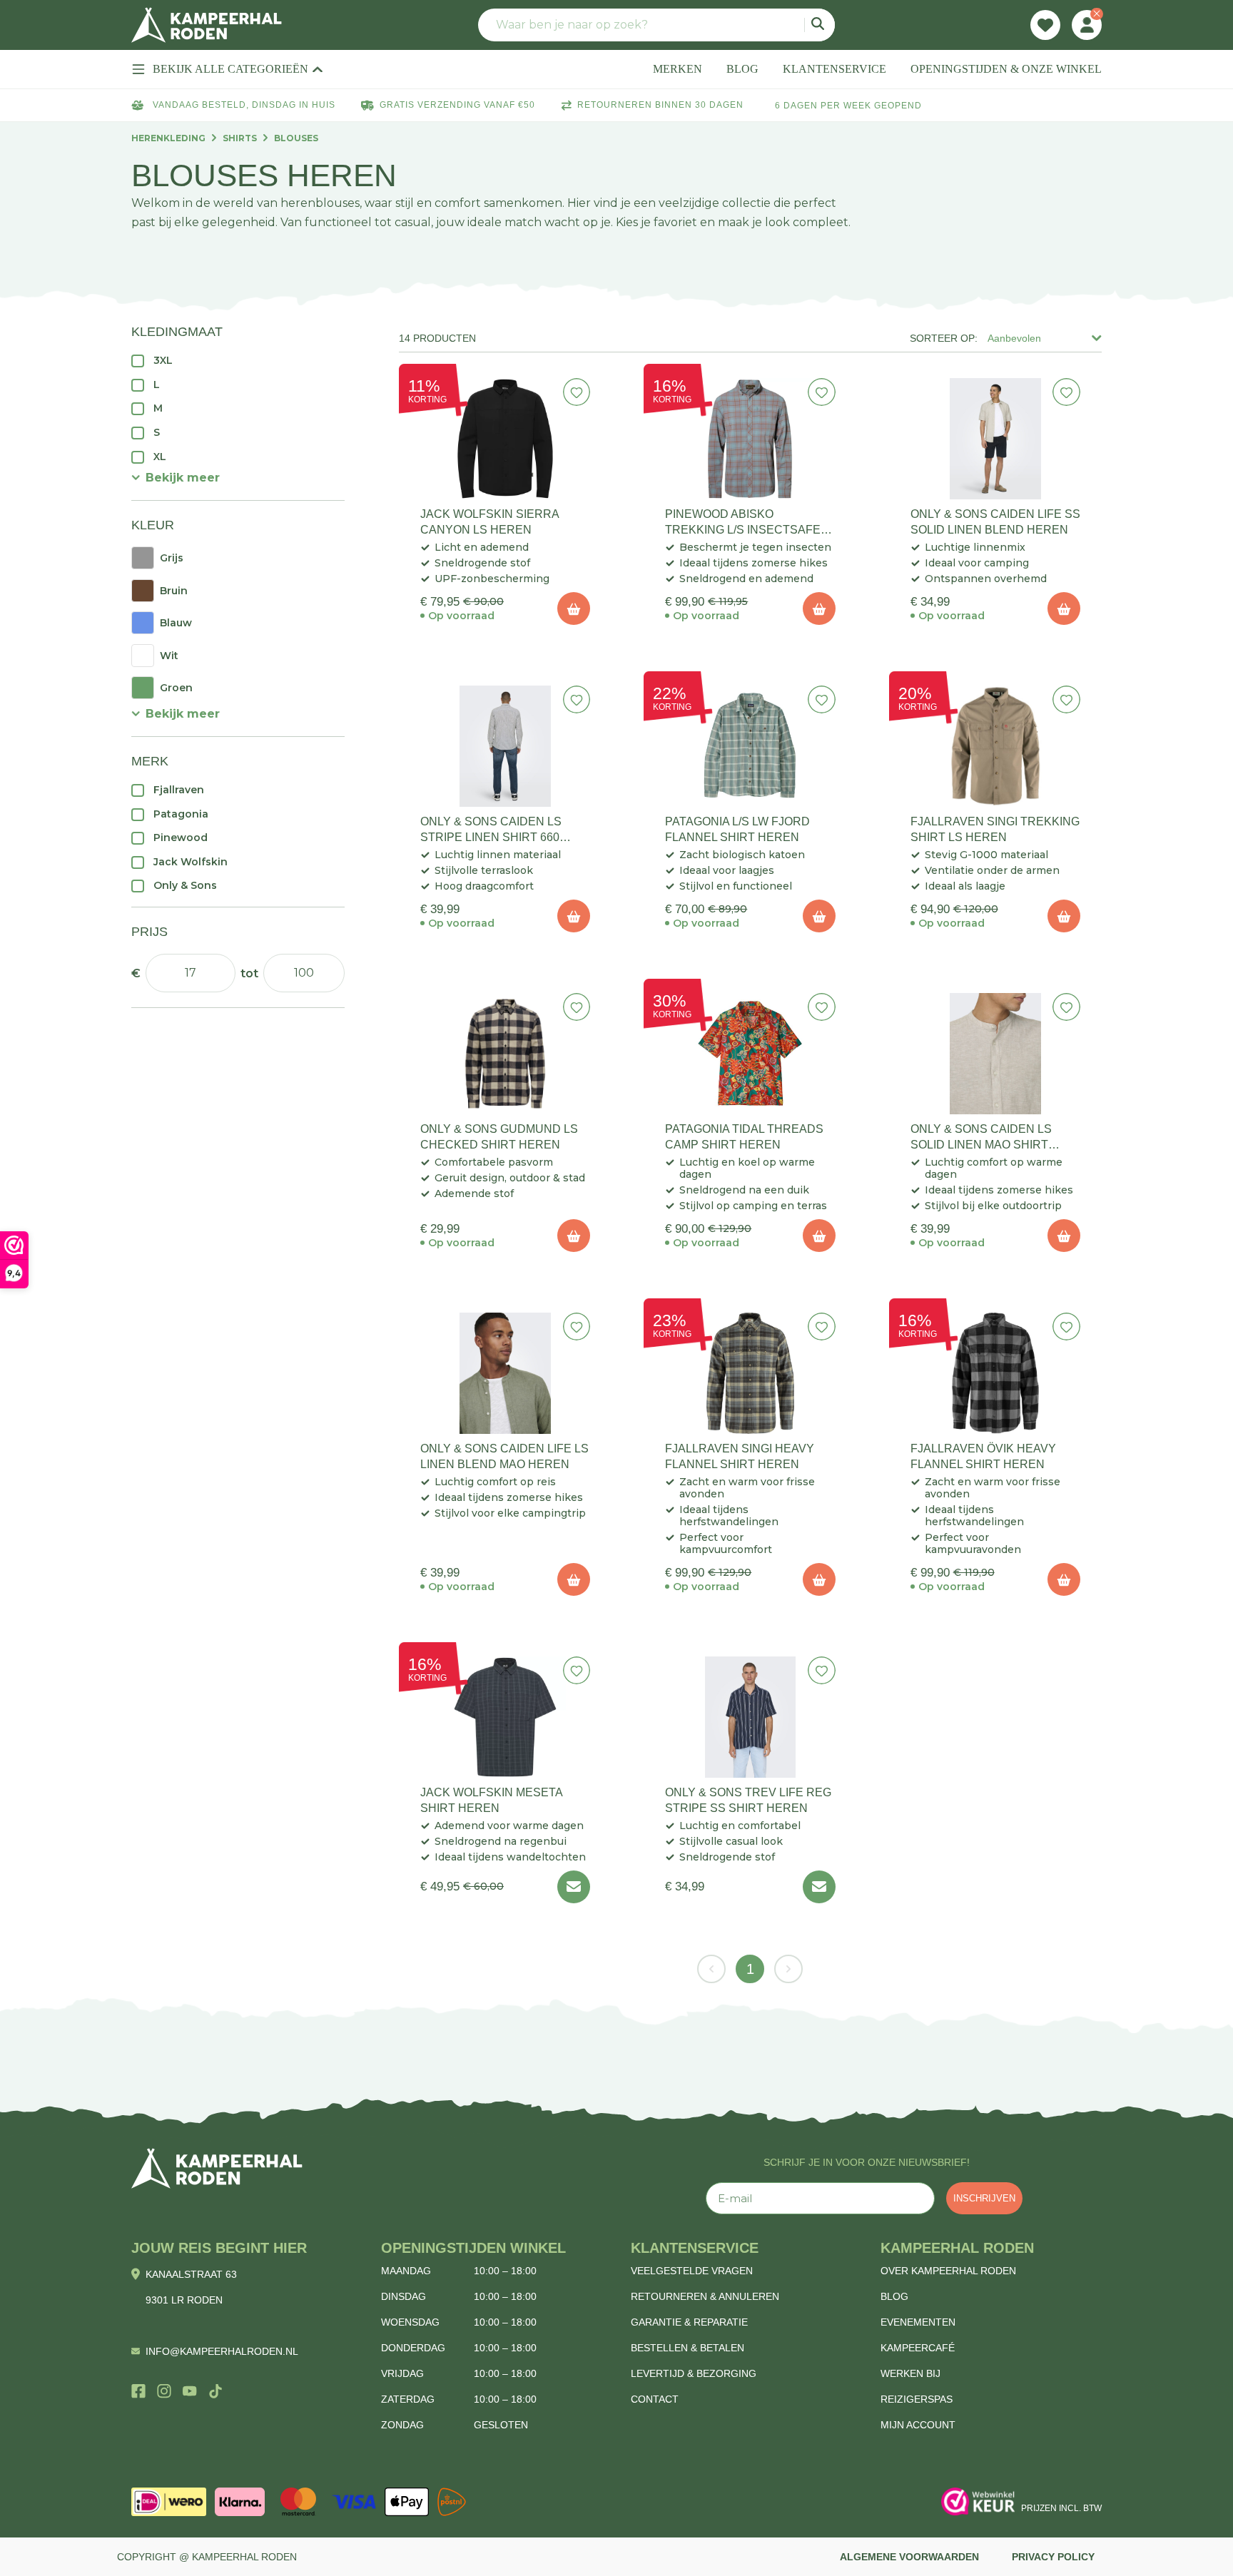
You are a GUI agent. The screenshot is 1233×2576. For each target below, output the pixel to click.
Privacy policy (1053, 2557)
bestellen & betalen (687, 2348)
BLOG (742, 69)
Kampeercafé (918, 2348)
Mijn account (918, 2425)
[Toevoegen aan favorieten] (577, 392)
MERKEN (678, 69)
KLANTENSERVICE (834, 69)
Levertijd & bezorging (694, 2373)
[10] (574, 609)
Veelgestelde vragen (692, 2271)
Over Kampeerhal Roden (948, 2271)
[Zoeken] (820, 25)
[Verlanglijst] (1045, 25)
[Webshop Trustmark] (978, 2502)
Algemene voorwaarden (909, 2557)
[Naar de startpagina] (207, 25)
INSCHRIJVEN (984, 2198)
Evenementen (918, 2322)
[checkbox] (238, 360)
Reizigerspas (917, 2399)
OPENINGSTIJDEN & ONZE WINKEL (1006, 69)
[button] (176, 478)
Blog (894, 2296)
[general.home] (217, 2168)
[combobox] (656, 25)
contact (655, 2399)
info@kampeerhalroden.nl (222, 2351)
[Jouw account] (1087, 25)
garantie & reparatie (689, 2322)
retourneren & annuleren (705, 2296)
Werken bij (910, 2373)
